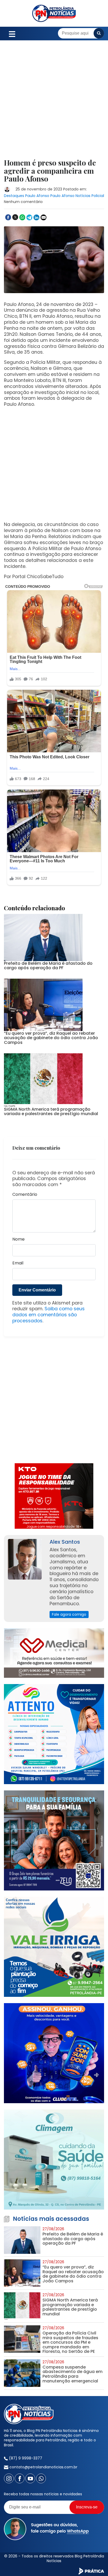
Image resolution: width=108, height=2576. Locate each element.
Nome (18, 1239)
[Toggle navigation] (12, 33)
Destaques (14, 196)
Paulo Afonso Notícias (70, 196)
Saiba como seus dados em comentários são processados (48, 1315)
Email (18, 1263)
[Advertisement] (54, 103)
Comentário (25, 1195)
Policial (98, 196)
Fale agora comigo (69, 1614)
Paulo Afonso (37, 196)
